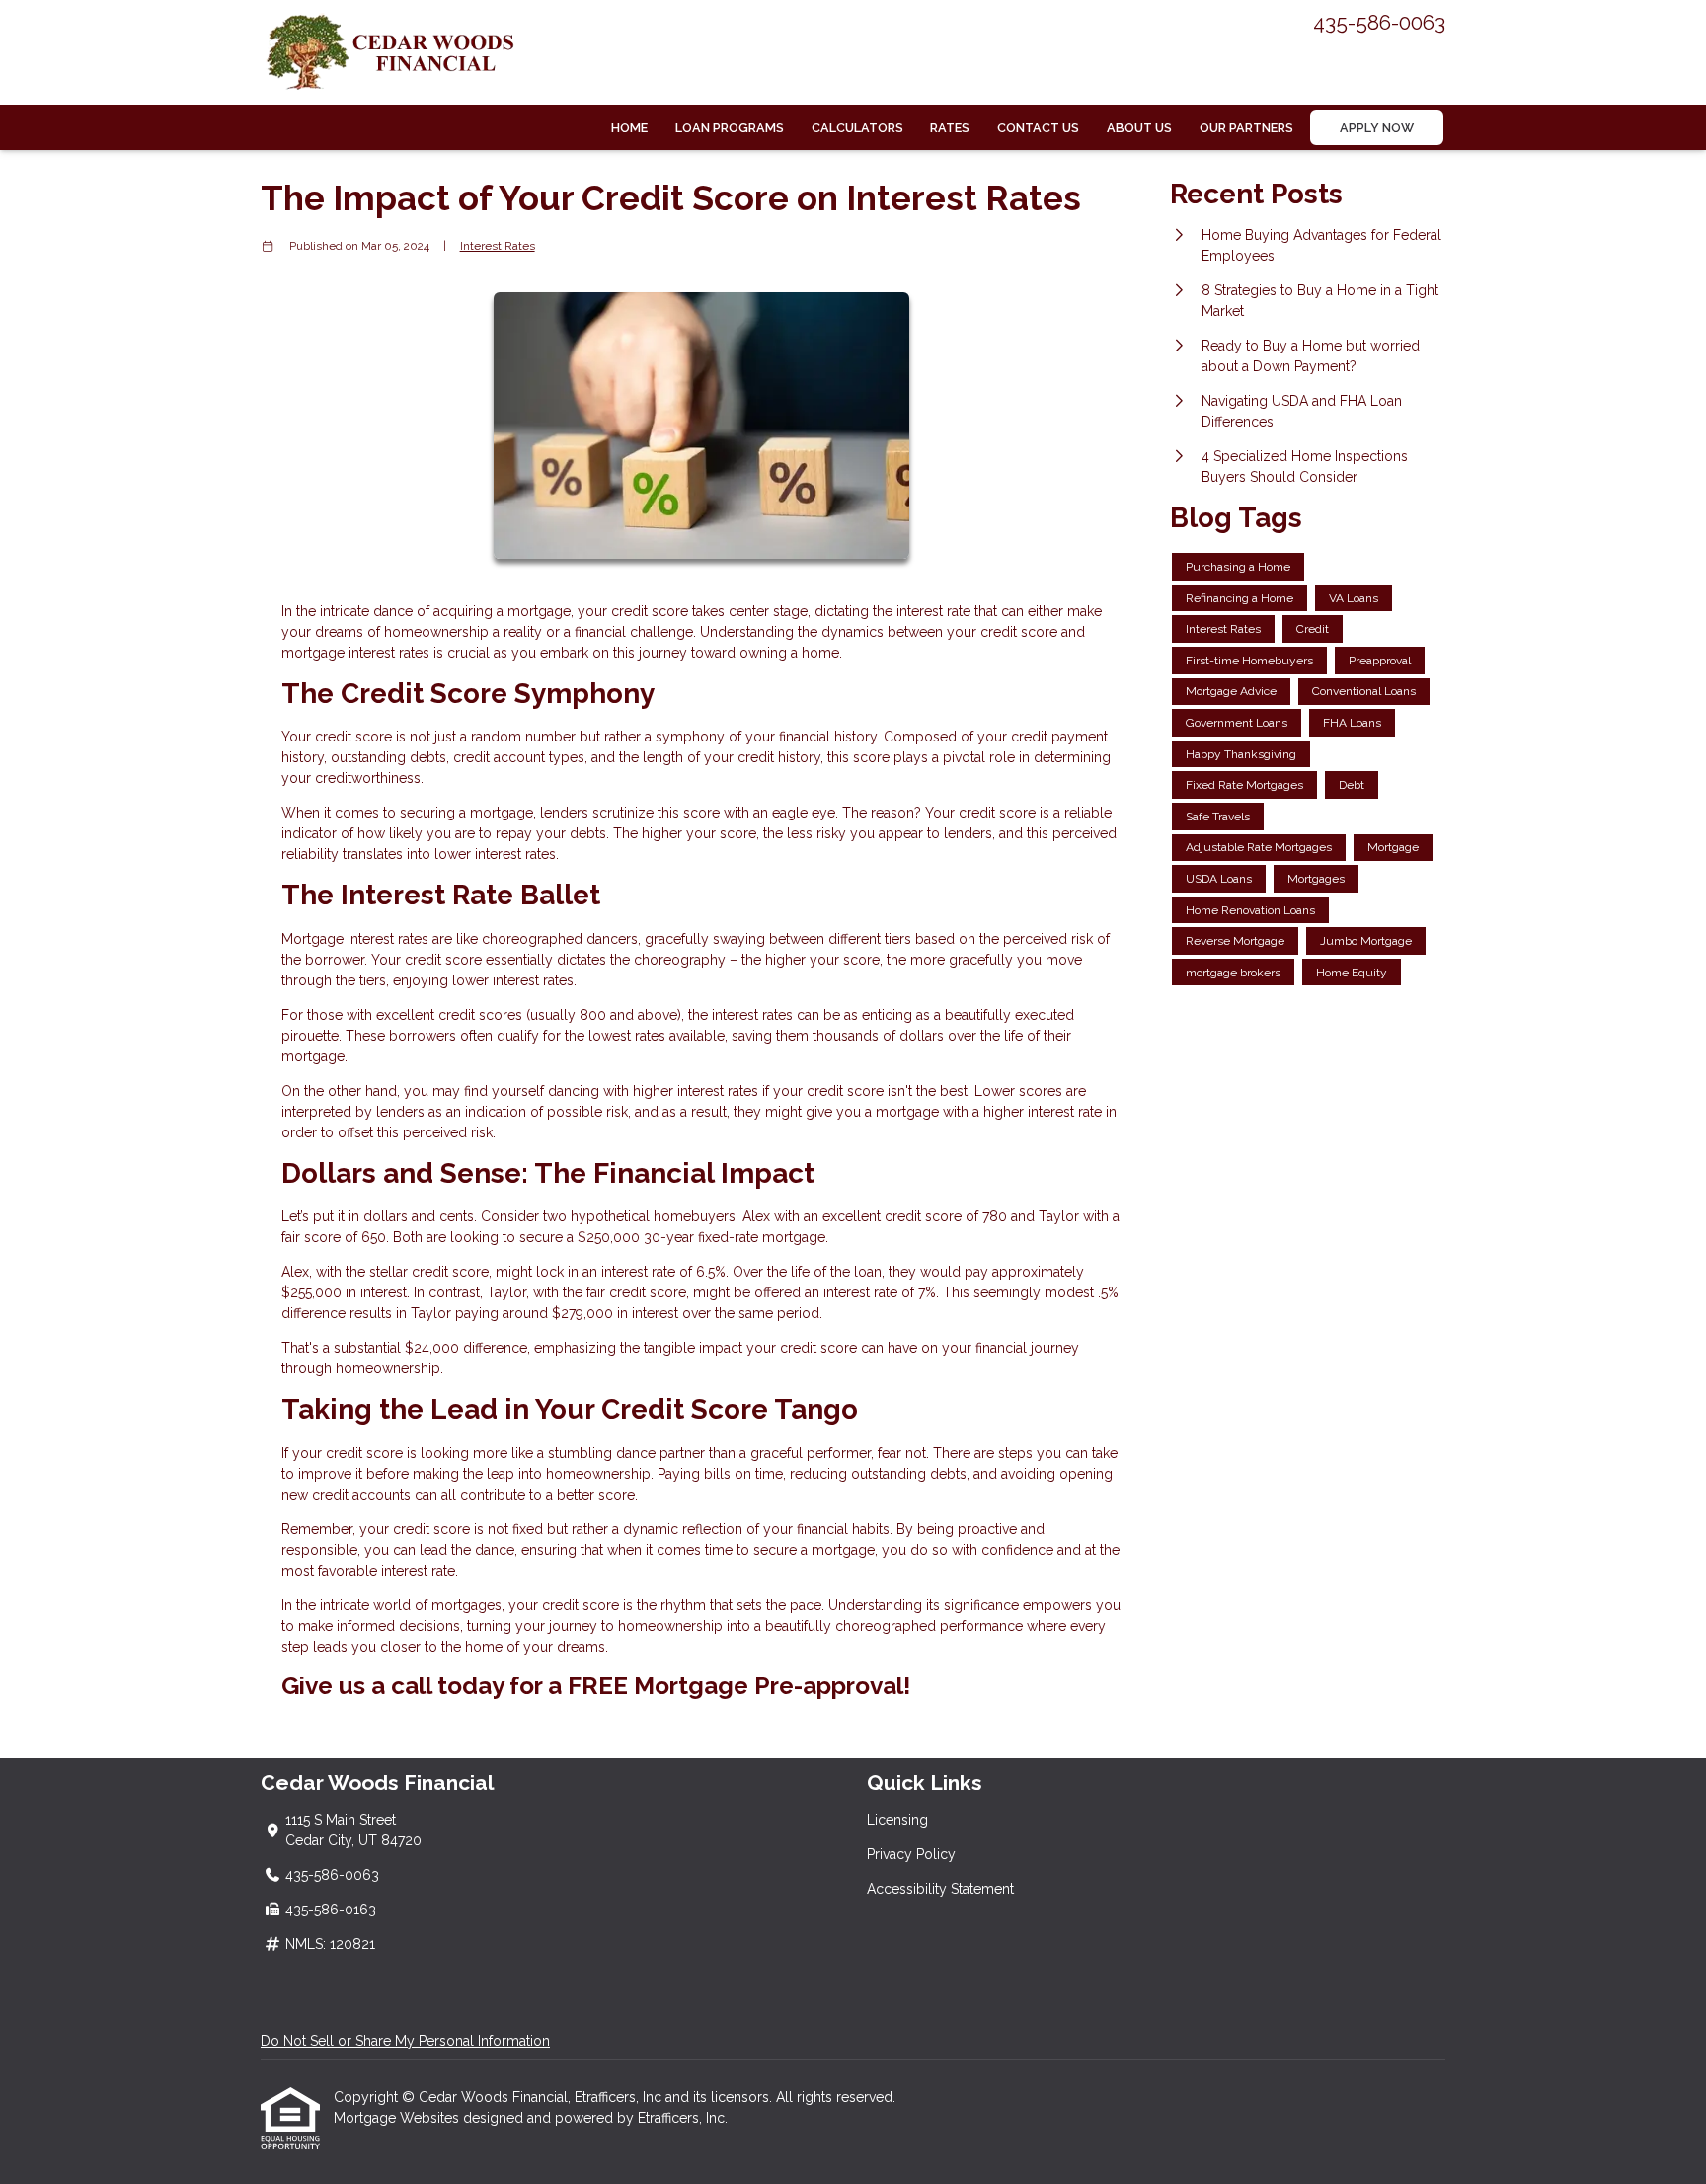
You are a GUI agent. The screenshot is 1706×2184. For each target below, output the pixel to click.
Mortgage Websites (398, 2118)
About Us (1139, 128)
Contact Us (1038, 128)
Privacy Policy (911, 1854)
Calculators (857, 128)
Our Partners (1246, 128)
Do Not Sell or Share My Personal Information (405, 2041)
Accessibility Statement (940, 1889)
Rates (950, 128)
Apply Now (1377, 128)
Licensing (897, 1820)
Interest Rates (498, 246)
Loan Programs (730, 128)
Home (629, 128)
